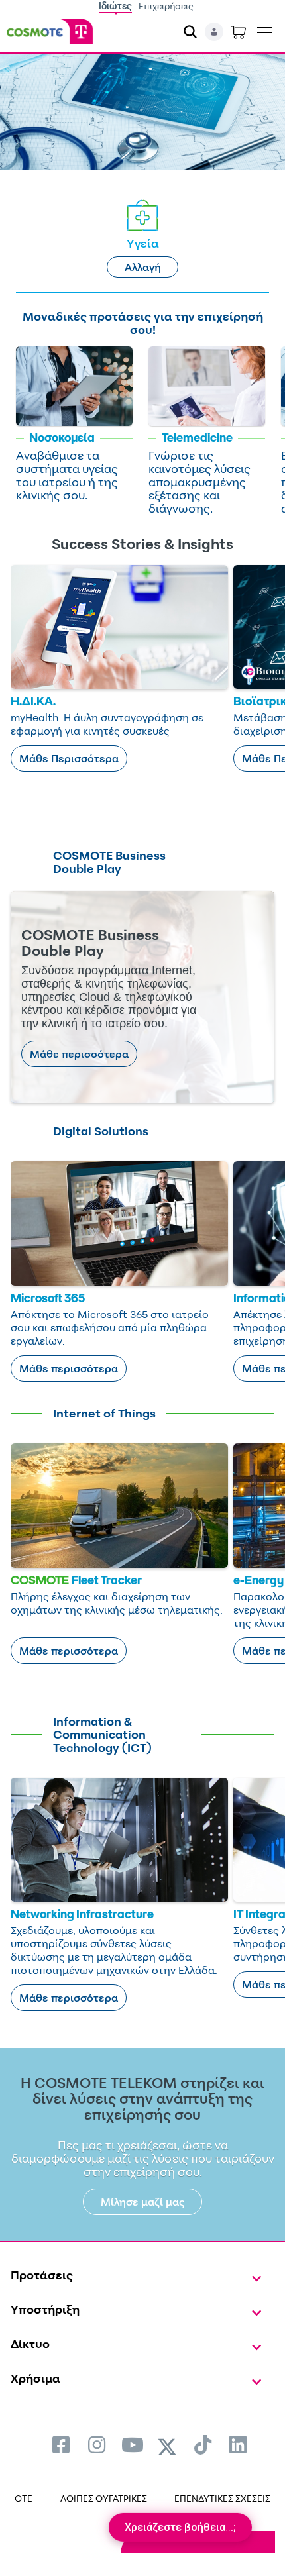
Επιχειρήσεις (166, 6)
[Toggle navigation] (264, 30)
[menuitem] (61, 2445)
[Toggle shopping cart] (239, 32)
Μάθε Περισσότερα (69, 758)
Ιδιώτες (115, 6)
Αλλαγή (143, 267)
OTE (24, 2498)
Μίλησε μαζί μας (143, 2202)
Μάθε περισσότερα (79, 1054)
